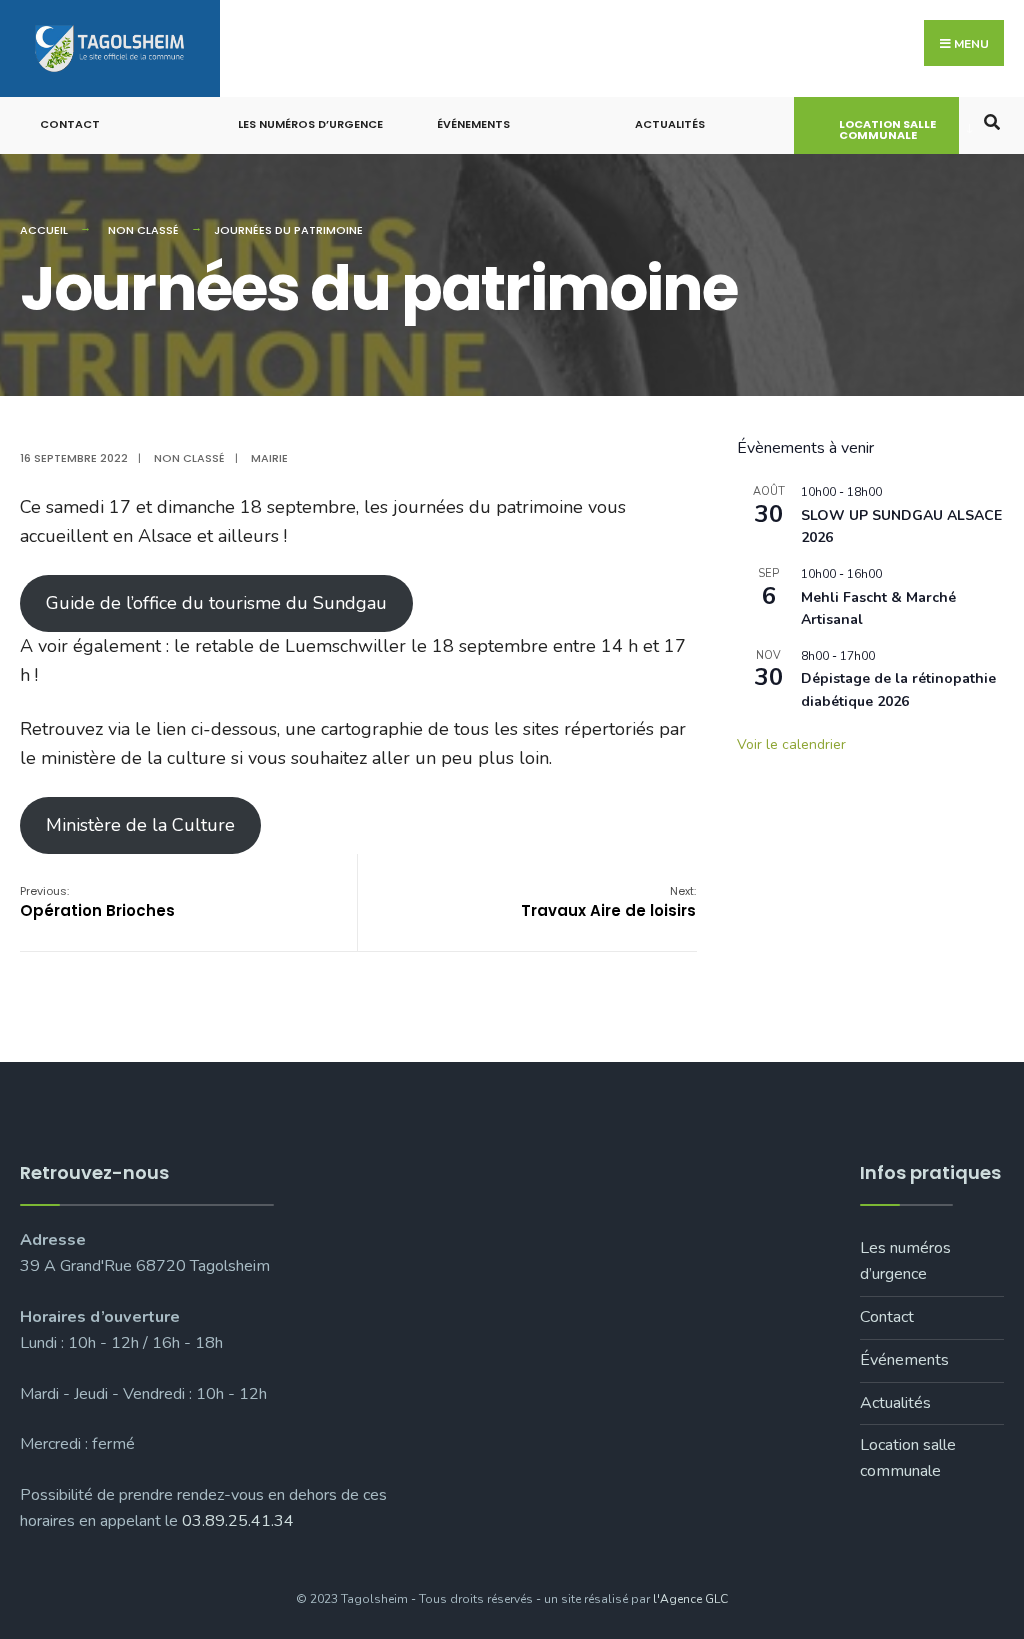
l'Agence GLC (690, 1599)
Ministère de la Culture (140, 825)
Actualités (670, 124)
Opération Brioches (97, 902)
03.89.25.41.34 (238, 1521)
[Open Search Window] (991, 120)
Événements (473, 124)
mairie (269, 458)
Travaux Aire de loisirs (608, 902)
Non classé (143, 230)
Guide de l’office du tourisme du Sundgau (216, 603)
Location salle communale (887, 129)
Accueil (44, 230)
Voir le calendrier (791, 744)
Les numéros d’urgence (310, 124)
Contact (70, 124)
